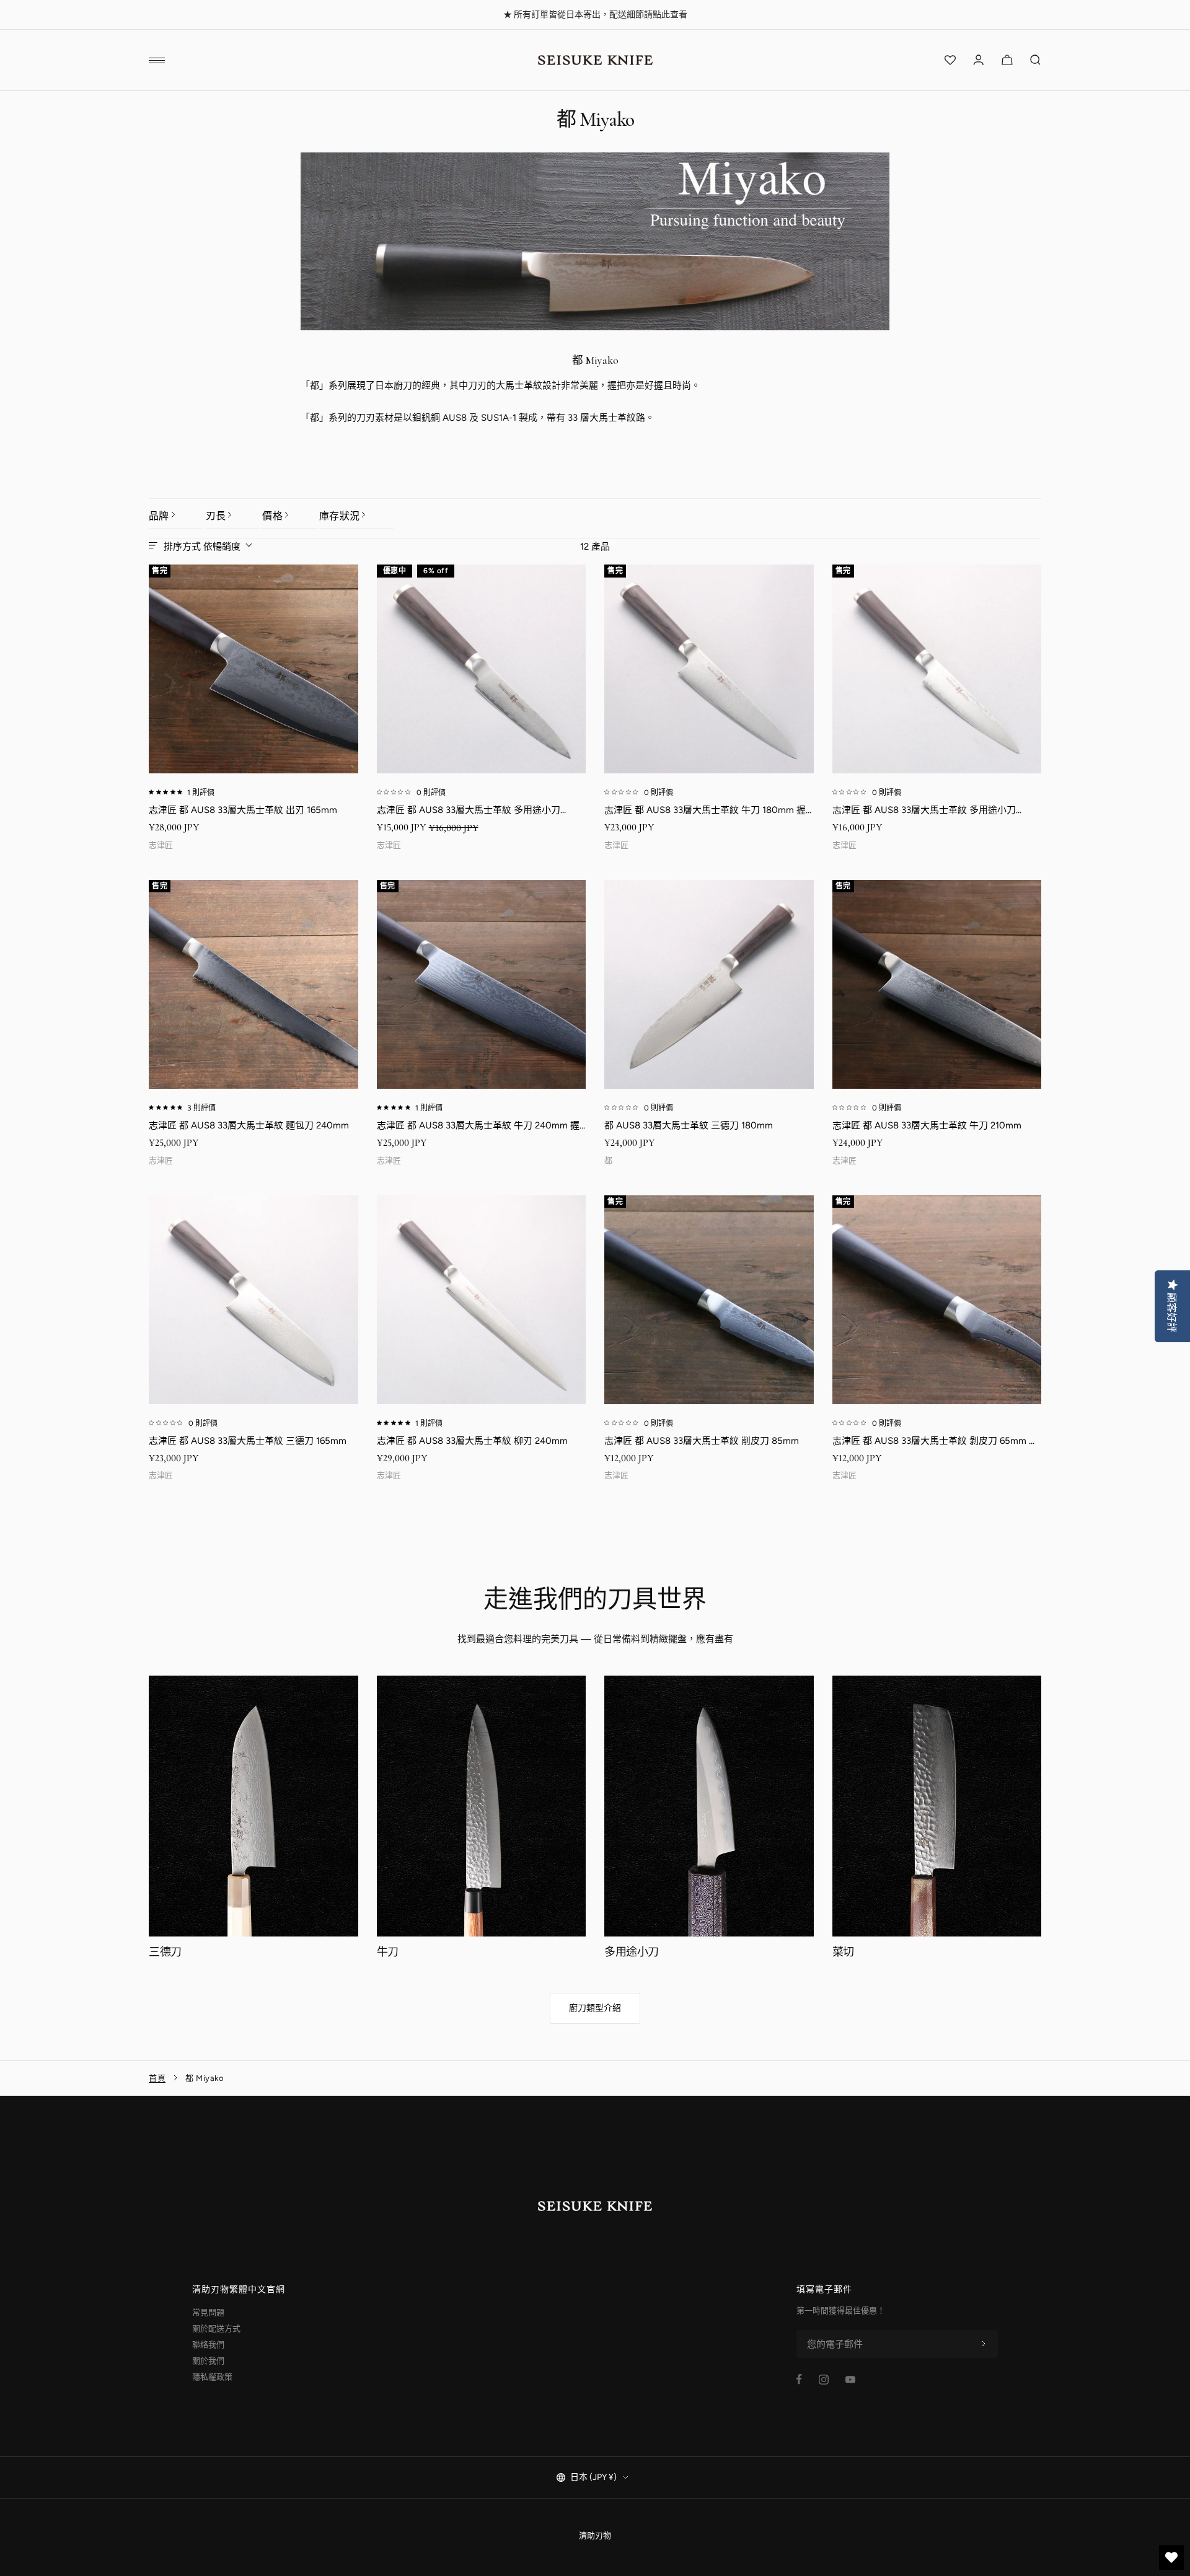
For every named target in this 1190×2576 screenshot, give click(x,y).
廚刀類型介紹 (595, 2008)
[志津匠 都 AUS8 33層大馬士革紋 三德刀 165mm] (253, 1300)
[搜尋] (1036, 60)
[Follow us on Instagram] (824, 2380)
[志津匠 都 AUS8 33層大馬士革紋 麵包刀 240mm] (253, 985)
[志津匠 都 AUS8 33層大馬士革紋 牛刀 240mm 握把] (482, 985)
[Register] (984, 2344)
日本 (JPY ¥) (593, 2477)
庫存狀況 (339, 516)
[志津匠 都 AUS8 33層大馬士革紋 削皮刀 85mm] (709, 1300)
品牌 (159, 516)
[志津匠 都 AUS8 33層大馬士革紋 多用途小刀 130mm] (937, 669)
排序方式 (202, 547)
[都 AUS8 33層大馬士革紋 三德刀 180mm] (709, 985)
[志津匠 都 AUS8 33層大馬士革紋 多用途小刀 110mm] (482, 669)
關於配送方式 (216, 2328)
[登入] (979, 60)
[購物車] (1007, 60)
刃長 (216, 516)
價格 (272, 516)
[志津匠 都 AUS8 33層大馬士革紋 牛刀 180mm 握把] (709, 669)
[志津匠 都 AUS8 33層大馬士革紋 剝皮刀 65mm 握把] (937, 1300)
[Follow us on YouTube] (850, 2380)
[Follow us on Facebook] (799, 2379)
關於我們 (208, 2361)
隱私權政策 (212, 2377)
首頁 (157, 2078)
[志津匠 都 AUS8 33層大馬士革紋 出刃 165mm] (253, 669)
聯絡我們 (208, 2345)
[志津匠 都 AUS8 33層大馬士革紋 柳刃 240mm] (482, 1300)
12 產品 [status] (595, 547)
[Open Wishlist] (950, 60)
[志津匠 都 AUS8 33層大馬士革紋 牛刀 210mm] (937, 985)
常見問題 (208, 2312)
